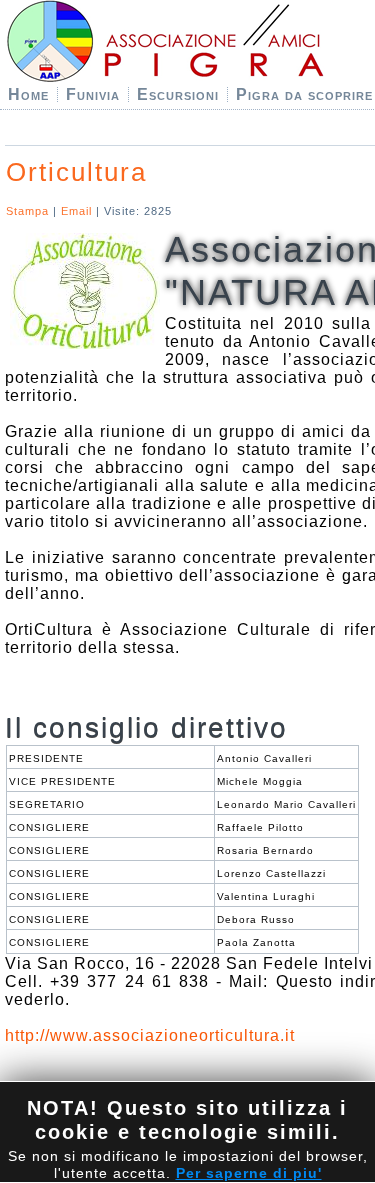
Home (28, 94)
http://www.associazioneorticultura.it (150, 1035)
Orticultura (76, 172)
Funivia (93, 94)
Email (78, 211)
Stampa (29, 211)
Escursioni (178, 94)
